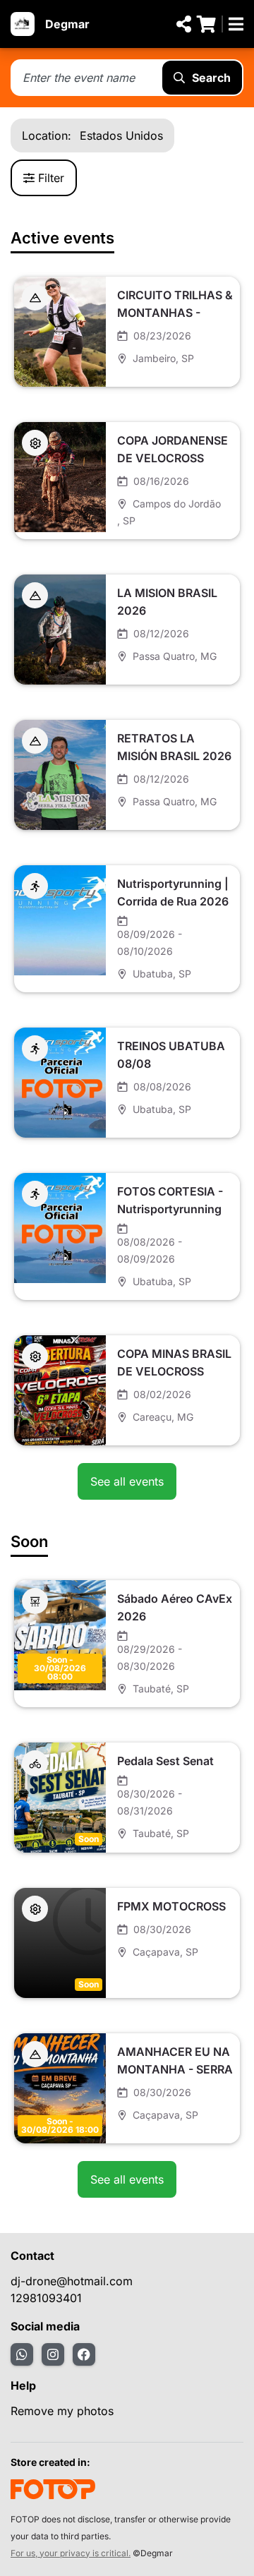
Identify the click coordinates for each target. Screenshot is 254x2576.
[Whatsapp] (22, 2354)
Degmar (67, 24)
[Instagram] (53, 2354)
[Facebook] (84, 2354)
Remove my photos (62, 2411)
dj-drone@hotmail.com (72, 2281)
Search (211, 78)
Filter (51, 178)
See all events (127, 1481)
